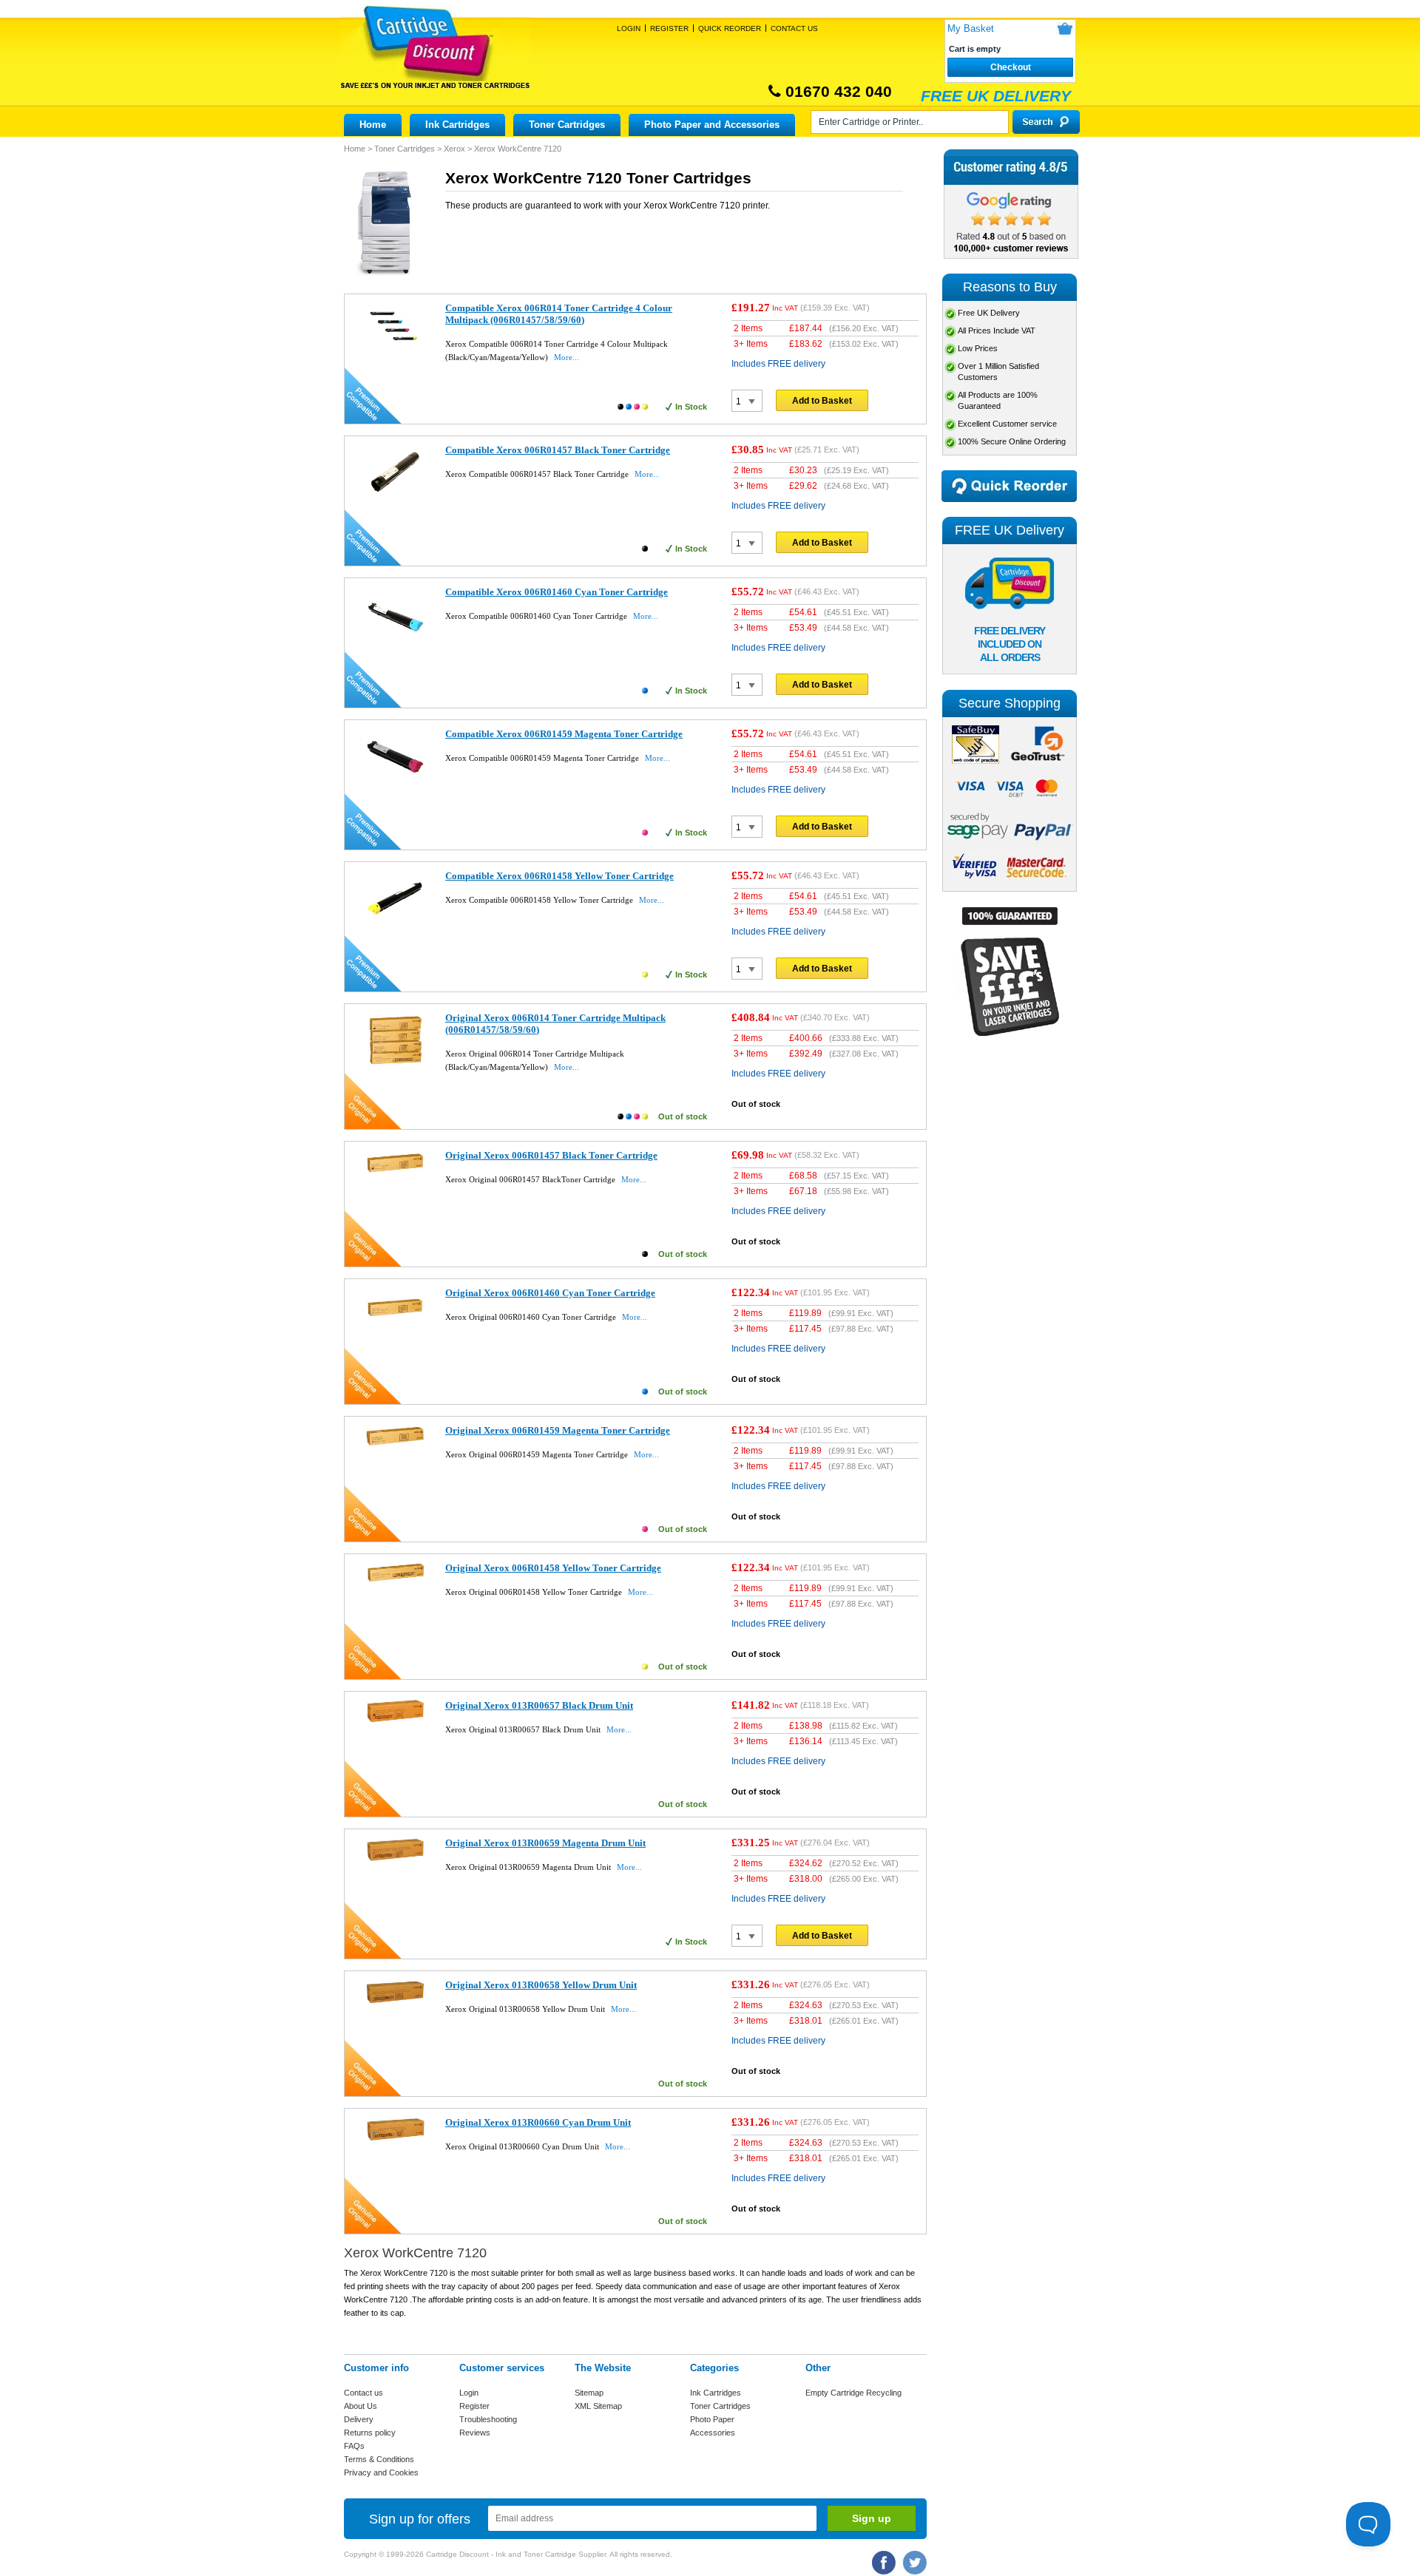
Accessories (713, 2433)
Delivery (359, 2419)
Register (669, 28)
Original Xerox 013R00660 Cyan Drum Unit (538, 2122)
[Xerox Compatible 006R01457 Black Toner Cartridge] (395, 499)
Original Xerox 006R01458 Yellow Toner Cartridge (553, 1568)
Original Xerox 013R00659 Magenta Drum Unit (545, 1843)
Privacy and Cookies (381, 2472)
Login (629, 28)
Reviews (475, 2433)
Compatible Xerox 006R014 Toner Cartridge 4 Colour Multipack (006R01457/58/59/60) (559, 314)
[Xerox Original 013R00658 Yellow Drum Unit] (395, 2003)
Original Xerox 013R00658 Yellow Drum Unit (541, 1985)
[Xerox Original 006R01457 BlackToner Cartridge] (395, 1175)
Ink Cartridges (457, 125)
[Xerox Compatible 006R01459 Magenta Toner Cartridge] (395, 783)
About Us (361, 2406)
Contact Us (794, 28)
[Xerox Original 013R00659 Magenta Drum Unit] (395, 1859)
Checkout (1011, 67)
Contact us (364, 2393)
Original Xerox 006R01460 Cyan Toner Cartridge (550, 1293)
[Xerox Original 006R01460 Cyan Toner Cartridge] (395, 1326)
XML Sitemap (598, 2406)
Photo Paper (712, 2419)
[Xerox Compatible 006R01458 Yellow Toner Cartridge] (395, 925)
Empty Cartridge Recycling (853, 2393)
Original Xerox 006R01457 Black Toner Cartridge (551, 1155)
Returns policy (370, 2433)
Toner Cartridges (567, 125)
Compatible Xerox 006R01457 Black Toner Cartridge (558, 450)
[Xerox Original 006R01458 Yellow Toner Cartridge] (395, 1579)
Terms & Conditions (379, 2459)
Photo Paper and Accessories (712, 125)
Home (373, 125)
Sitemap (589, 2393)
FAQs (354, 2446)
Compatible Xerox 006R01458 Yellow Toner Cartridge (559, 876)
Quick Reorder (730, 28)
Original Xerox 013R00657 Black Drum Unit (539, 1705)
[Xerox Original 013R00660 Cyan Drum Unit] (395, 2138)
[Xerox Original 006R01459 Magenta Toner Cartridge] (395, 1443)
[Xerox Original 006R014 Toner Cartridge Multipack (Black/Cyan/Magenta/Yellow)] (395, 1065)
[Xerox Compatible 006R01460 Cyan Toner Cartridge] (395, 641)
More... (567, 357)
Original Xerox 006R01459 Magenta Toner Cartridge (558, 1430)
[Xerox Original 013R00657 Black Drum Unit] (395, 1721)
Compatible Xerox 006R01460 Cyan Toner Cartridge (557, 592)
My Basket (971, 28)
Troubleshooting (488, 2419)
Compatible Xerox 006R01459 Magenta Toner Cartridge (564, 734)
